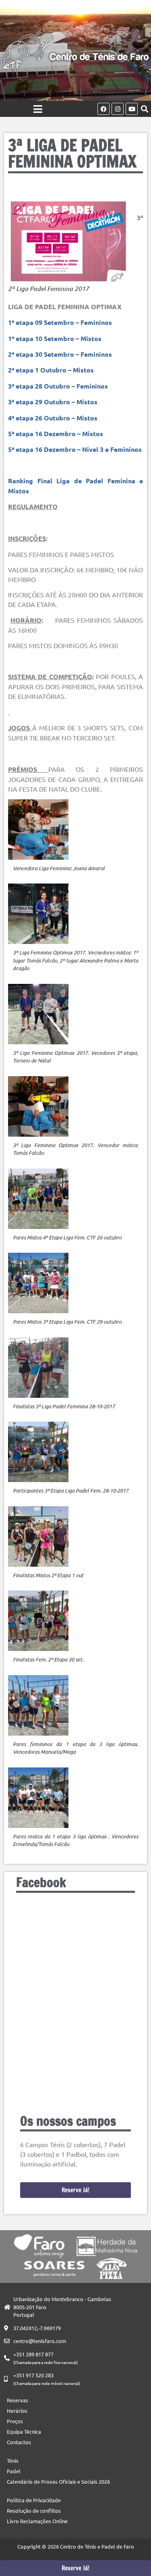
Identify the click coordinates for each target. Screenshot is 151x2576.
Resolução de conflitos (34, 2511)
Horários (17, 2411)
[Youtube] (132, 109)
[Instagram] (118, 109)
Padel (14, 2471)
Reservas (18, 2400)
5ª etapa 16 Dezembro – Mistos (56, 433)
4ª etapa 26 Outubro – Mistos (53, 418)
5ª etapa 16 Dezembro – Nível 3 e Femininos (75, 449)
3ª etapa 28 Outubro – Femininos (58, 386)
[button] (144, 109)
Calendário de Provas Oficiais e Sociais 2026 (58, 2481)
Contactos (19, 2442)
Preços (15, 2421)
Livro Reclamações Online (37, 2521)
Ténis (13, 2461)
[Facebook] (103, 109)
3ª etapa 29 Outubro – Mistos (53, 402)
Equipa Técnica (24, 2432)
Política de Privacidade (34, 2500)
